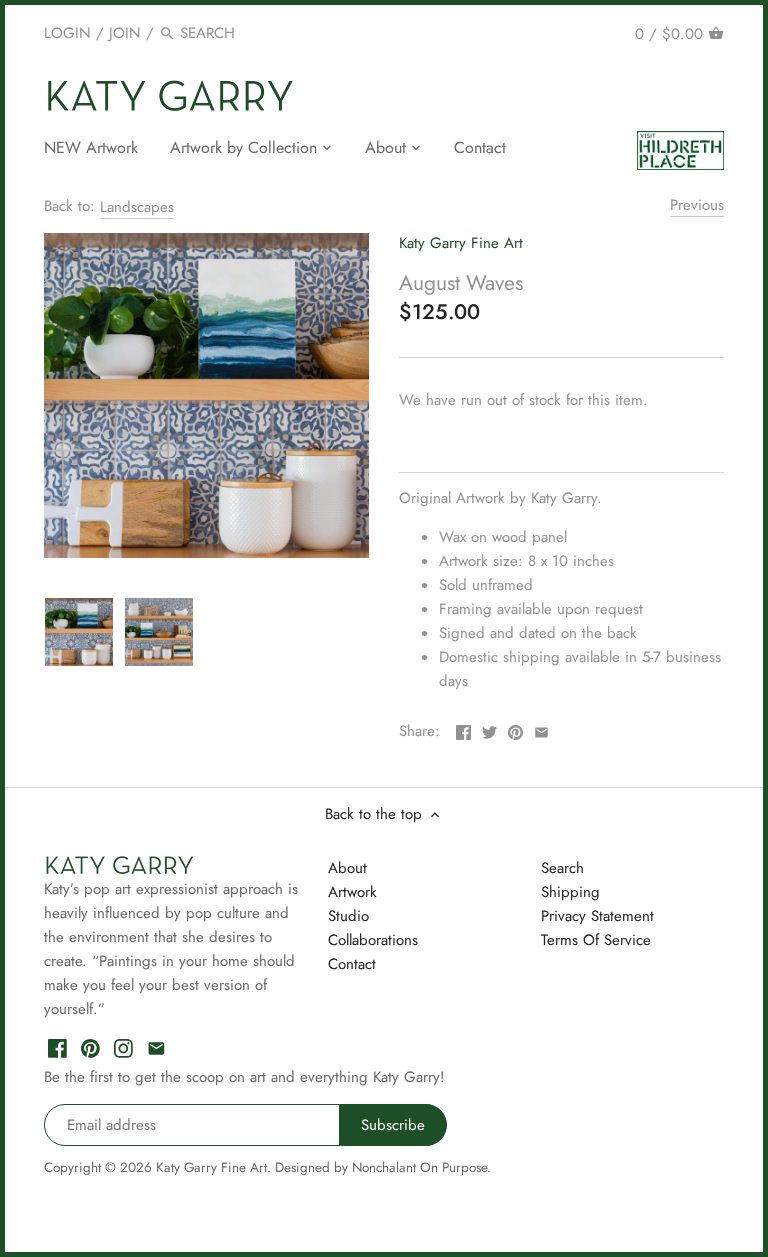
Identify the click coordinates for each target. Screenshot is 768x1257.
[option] (79, 632)
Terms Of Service (596, 940)
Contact (352, 964)
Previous (697, 205)
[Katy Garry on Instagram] (123, 1046)
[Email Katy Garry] (156, 1046)
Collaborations (373, 940)
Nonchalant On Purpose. (421, 1167)
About (347, 868)
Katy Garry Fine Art (461, 243)
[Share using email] (541, 729)
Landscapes (137, 207)
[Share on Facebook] (463, 729)
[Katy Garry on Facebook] (57, 1046)
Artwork (352, 892)
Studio (348, 916)
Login (67, 33)
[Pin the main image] (515, 729)
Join (125, 33)
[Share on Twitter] (489, 729)
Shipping (570, 892)
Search (562, 868)
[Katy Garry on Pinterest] (90, 1046)
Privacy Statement (597, 916)
